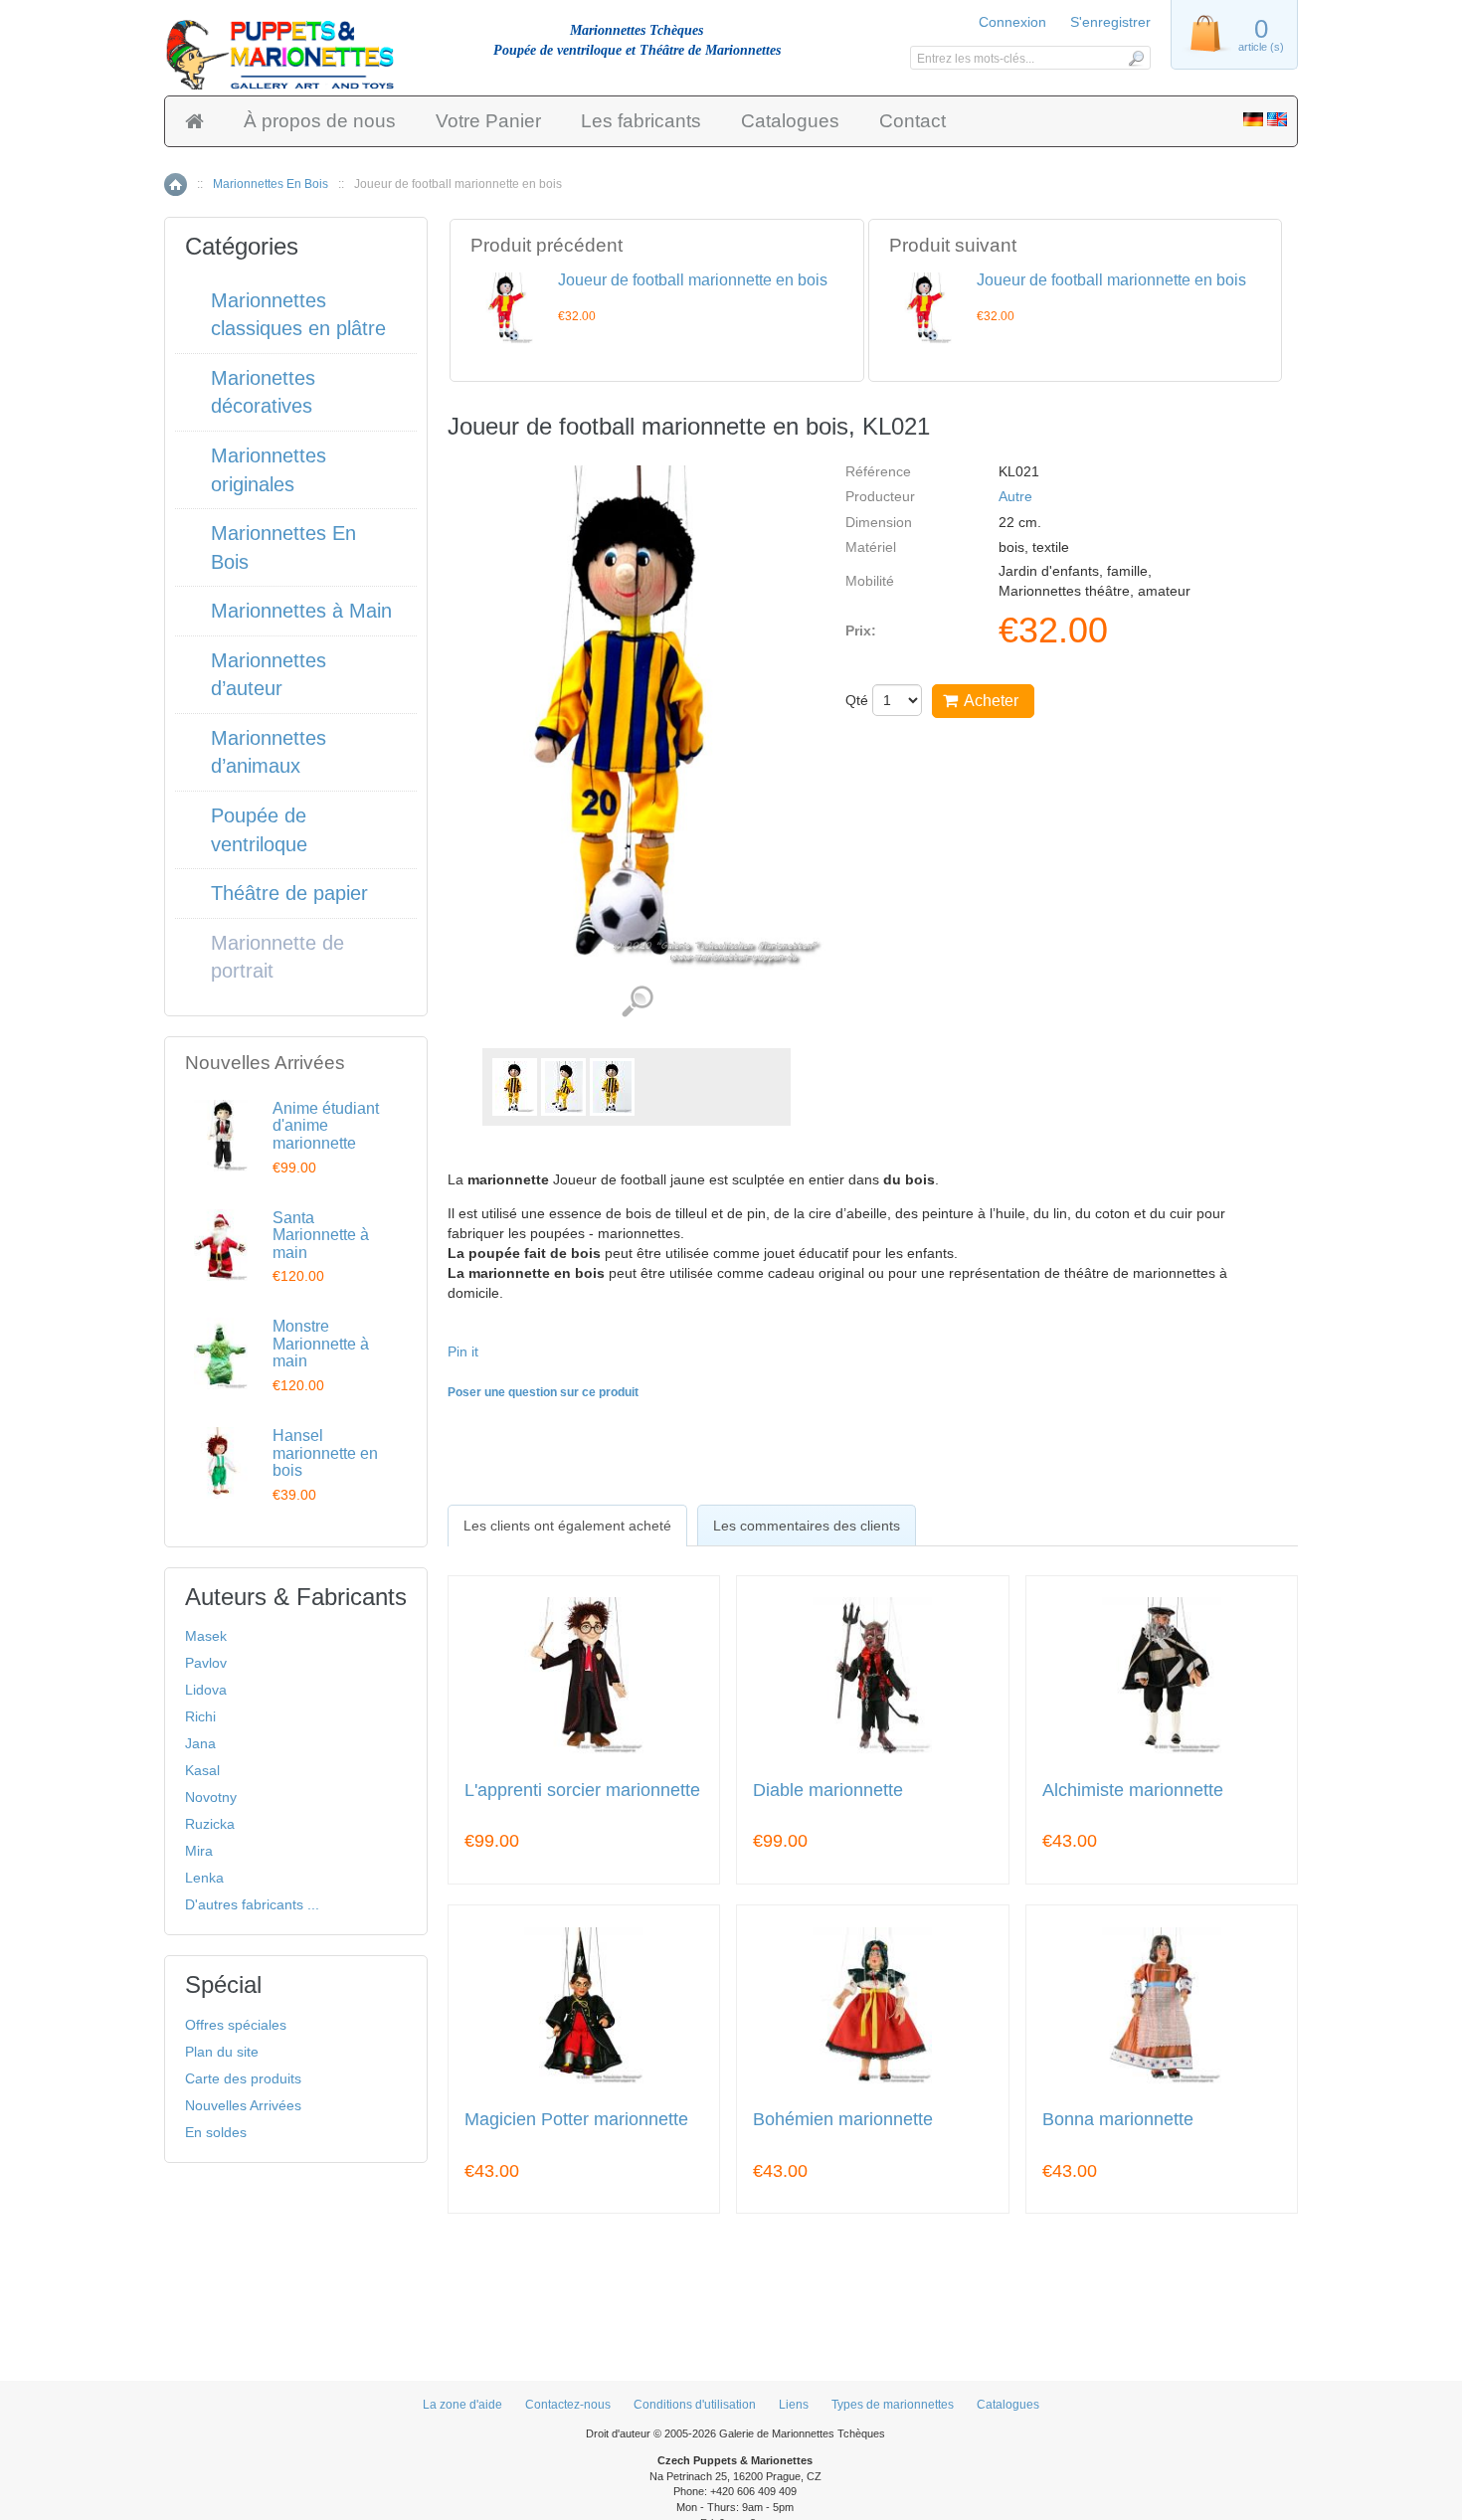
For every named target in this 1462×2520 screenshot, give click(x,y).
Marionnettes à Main (301, 611)
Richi (200, 1716)
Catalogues (790, 121)
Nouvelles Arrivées (243, 2105)
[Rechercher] (1135, 58)
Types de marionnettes (893, 2405)
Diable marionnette (828, 1791)
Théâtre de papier (289, 893)
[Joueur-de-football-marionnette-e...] (515, 1087)
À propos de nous (320, 121)
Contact (913, 121)
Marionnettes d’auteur (269, 675)
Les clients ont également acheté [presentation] (567, 1526)
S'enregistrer (1110, 22)
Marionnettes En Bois (271, 184)
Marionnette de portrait (277, 957)
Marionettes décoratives (263, 392)
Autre (1015, 496)
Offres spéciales (236, 2025)
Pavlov (206, 1663)
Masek (206, 1636)
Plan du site (222, 2052)
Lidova (206, 1690)
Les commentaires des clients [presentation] (807, 1526)
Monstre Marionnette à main (321, 1344)
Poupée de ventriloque (259, 830)
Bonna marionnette (1118, 2120)
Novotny (211, 1797)
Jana (200, 1743)
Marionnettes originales (269, 470)
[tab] (567, 1526)
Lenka (204, 1878)
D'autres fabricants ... (252, 1904)
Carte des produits (243, 2078)
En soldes (216, 2132)
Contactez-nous (568, 2405)
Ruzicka (210, 1824)
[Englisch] (1277, 121)
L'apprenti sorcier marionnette (582, 1791)
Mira (199, 1851)
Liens (794, 2405)
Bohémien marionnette (843, 2120)
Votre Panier (488, 121)
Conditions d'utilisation (695, 2405)
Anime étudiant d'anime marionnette (326, 1126)
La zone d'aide (462, 2405)
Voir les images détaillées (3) (637, 1002)
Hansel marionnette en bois (325, 1453)
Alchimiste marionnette (1133, 1791)
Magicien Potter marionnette (576, 2120)
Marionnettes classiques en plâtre (298, 315)
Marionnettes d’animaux (269, 752)
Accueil (176, 184)
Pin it (463, 1351)
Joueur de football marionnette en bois (693, 280)
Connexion (1012, 22)
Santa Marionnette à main (321, 1235)
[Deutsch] (1253, 121)
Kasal (202, 1770)
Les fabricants (641, 121)
